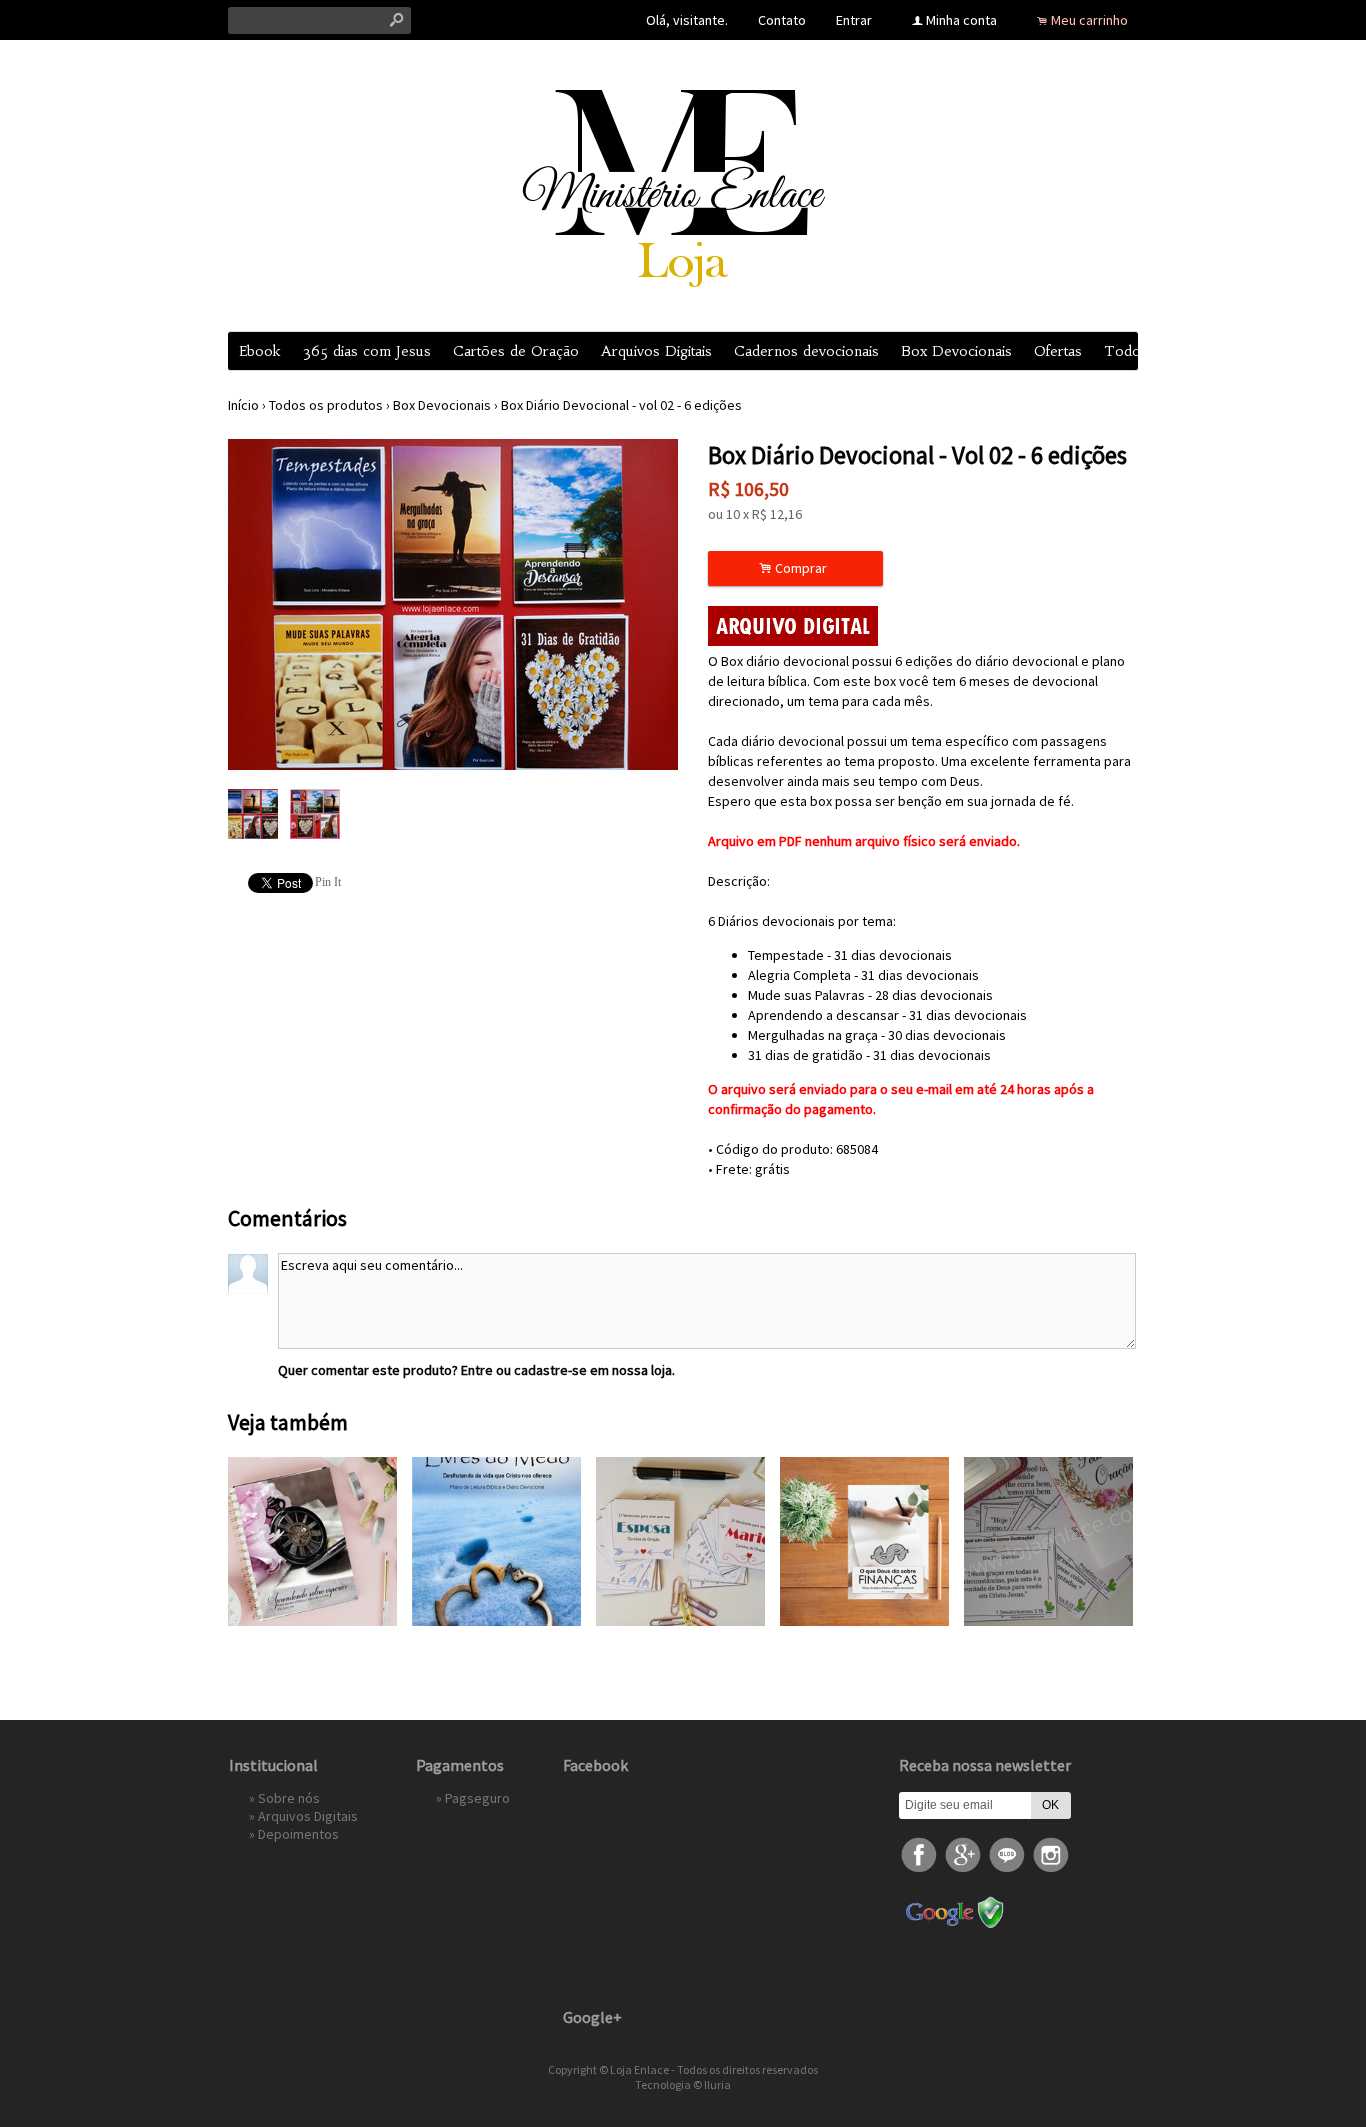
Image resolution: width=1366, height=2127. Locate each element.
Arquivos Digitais (656, 351)
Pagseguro (477, 1798)
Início (243, 405)
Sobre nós (289, 1798)
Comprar (796, 568)
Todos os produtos (326, 405)
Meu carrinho (1089, 20)
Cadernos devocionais (806, 351)
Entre (477, 1370)
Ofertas (1058, 351)
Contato (782, 20)
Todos (1126, 351)
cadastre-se (550, 1370)
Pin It (328, 882)
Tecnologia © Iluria (683, 2084)
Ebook (260, 351)
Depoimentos (298, 1834)
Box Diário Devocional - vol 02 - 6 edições (621, 405)
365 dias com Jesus (367, 351)
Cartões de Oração (516, 351)
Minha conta (961, 20)
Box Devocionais (956, 351)
